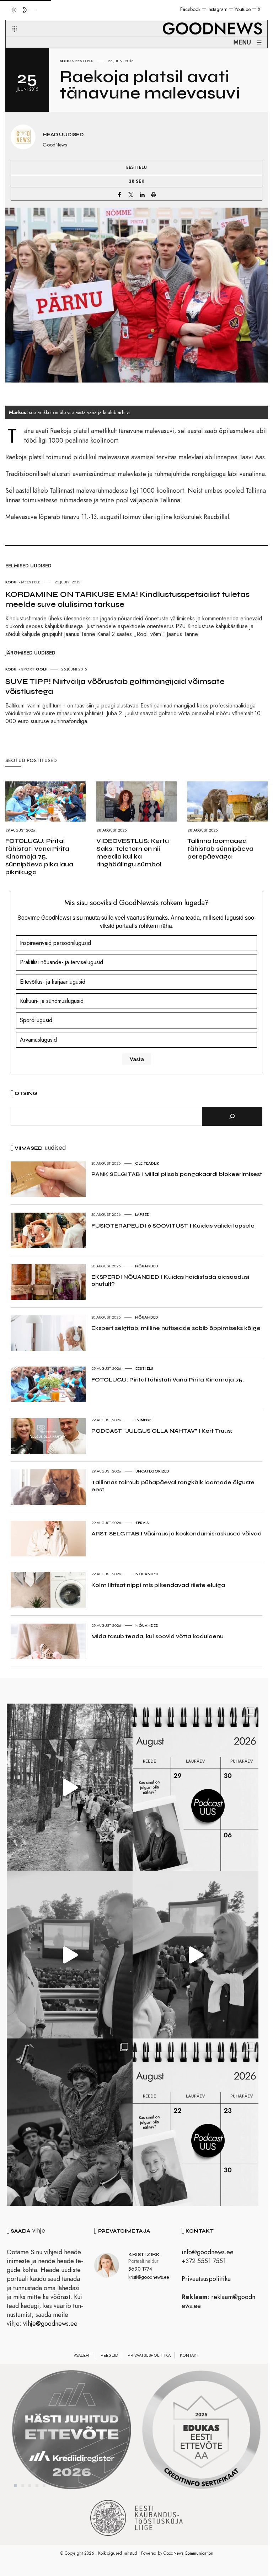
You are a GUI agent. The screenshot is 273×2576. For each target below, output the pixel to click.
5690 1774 (140, 2269)
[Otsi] (232, 1116)
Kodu (65, 61)
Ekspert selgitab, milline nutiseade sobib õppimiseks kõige (176, 1328)
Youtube (243, 9)
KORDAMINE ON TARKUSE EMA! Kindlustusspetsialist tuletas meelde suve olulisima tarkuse (127, 599)
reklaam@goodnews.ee (218, 2301)
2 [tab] (23, 2486)
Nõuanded (147, 1266)
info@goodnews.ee (208, 2252)
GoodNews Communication (188, 2553)
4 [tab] (37, 2486)
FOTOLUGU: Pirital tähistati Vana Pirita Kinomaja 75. (168, 1380)
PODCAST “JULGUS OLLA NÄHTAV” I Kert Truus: (162, 1431)
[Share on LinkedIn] (142, 194)
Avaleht (83, 2355)
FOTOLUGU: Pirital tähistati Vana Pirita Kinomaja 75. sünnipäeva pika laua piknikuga (39, 856)
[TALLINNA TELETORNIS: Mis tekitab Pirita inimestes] (70, 1955)
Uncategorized (152, 1471)
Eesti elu (84, 61)
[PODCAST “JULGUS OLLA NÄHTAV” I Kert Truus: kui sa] (196, 1787)
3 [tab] (30, 2486)
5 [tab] (44, 2486)
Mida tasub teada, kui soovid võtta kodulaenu (157, 1636)
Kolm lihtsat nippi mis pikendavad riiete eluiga (158, 1585)
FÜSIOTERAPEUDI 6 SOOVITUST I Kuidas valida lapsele (173, 1226)
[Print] (154, 194)
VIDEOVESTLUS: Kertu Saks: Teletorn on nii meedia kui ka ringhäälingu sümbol (133, 853)
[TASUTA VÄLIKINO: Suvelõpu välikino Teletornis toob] (70, 2122)
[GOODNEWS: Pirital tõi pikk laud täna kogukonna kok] (70, 1787)
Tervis (142, 1523)
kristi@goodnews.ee (149, 2277)
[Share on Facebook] (119, 194)
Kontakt (189, 2355)
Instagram (218, 9)
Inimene (143, 1420)
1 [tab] (16, 2486)
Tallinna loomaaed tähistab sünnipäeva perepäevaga (220, 849)
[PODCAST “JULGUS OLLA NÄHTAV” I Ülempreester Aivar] (196, 2122)
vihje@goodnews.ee (50, 2324)
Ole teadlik (147, 1163)
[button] (10, 21)
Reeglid (109, 2355)
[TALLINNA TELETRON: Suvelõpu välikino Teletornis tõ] (196, 1955)
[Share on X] (131, 194)
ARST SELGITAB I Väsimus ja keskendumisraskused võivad (176, 1533)
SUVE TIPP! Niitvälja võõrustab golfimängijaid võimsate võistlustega (115, 686)
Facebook (190, 9)
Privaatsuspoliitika (206, 2279)
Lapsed (142, 1214)
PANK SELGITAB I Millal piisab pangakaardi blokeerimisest (177, 1174)
